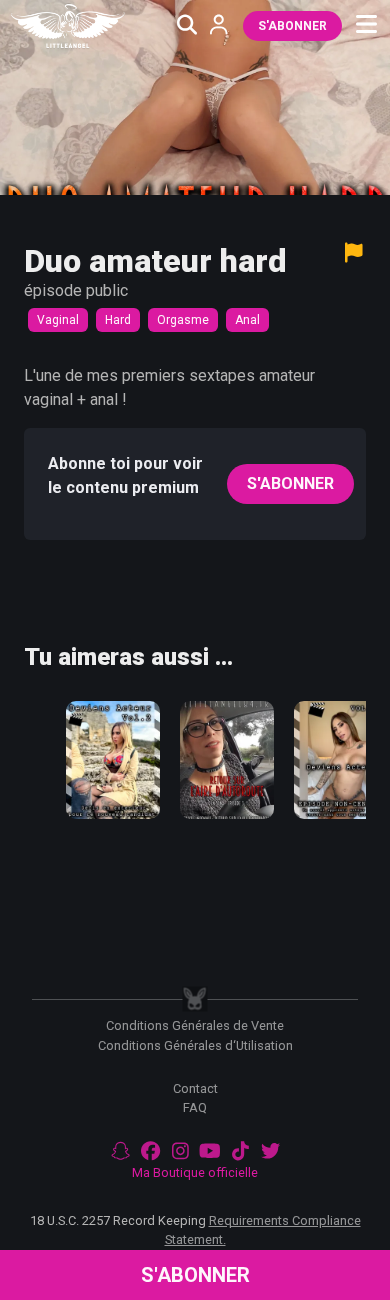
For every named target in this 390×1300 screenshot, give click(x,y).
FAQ (195, 1107)
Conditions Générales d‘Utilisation (195, 1045)
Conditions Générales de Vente (195, 1025)
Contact (195, 1088)
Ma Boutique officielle (195, 1172)
